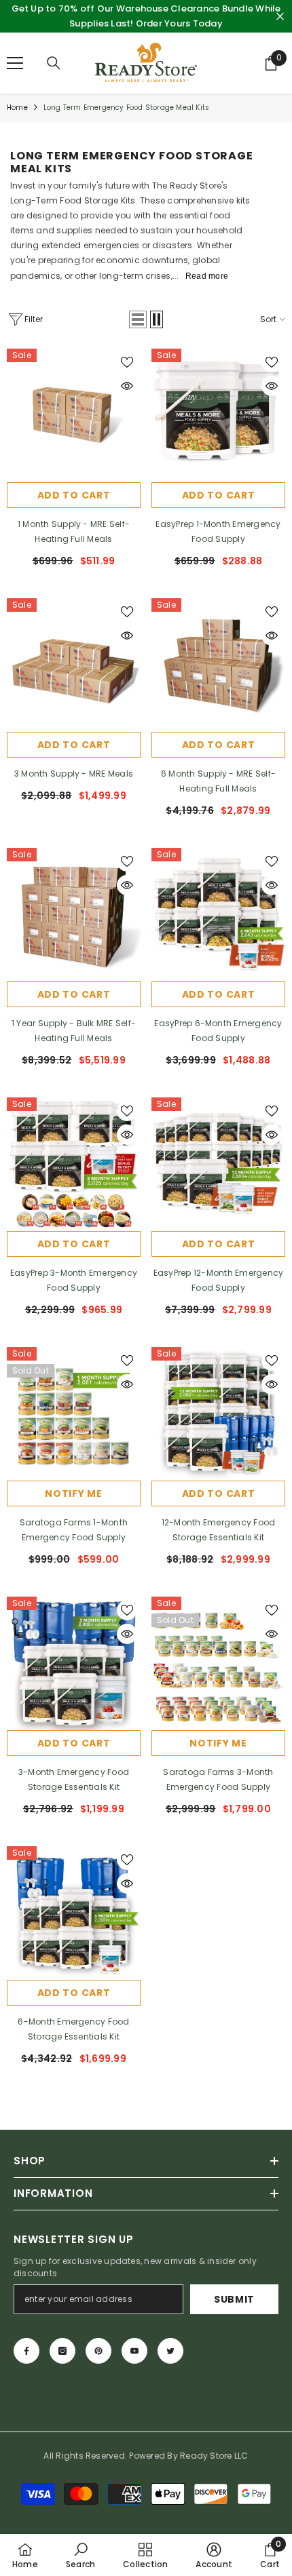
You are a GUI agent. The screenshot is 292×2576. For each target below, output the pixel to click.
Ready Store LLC (214, 2456)
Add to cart (74, 495)
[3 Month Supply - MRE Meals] (74, 665)
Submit (234, 2299)
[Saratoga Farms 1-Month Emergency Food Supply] (74, 1414)
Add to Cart (219, 495)
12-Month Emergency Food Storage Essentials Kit (219, 1530)
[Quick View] (127, 386)
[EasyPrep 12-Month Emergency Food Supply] (218, 1164)
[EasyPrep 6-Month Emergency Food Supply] (218, 915)
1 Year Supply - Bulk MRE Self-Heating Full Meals (74, 1031)
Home (17, 108)
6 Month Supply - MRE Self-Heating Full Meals (218, 781)
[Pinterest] (98, 2351)
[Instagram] (62, 2351)
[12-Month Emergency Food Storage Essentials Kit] (218, 1414)
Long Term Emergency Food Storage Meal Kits (126, 108)
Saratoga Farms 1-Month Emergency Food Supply (74, 1530)
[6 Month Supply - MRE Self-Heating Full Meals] (218, 665)
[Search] (54, 63)
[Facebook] (26, 2351)
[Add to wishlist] (127, 362)
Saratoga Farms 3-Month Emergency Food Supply (218, 1779)
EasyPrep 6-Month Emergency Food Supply (218, 1031)
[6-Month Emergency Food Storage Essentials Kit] (74, 1913)
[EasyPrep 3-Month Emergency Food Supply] (74, 1164)
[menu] (15, 63)
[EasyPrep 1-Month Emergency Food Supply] (218, 415)
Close (280, 17)
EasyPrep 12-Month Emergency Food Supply (218, 1280)
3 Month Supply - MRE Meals (74, 774)
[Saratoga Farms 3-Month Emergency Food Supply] (218, 1663)
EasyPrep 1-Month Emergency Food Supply (218, 531)
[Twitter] (170, 2351)
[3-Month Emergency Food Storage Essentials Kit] (74, 1663)
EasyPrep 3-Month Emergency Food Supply (74, 1280)
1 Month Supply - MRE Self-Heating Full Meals (74, 531)
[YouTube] (134, 2351)
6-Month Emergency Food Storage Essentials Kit (73, 2029)
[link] (80, 2555)
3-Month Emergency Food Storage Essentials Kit (74, 1779)
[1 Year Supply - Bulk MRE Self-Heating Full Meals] (74, 915)
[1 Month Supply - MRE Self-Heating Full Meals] (74, 415)
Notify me (73, 1494)
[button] (138, 319)
